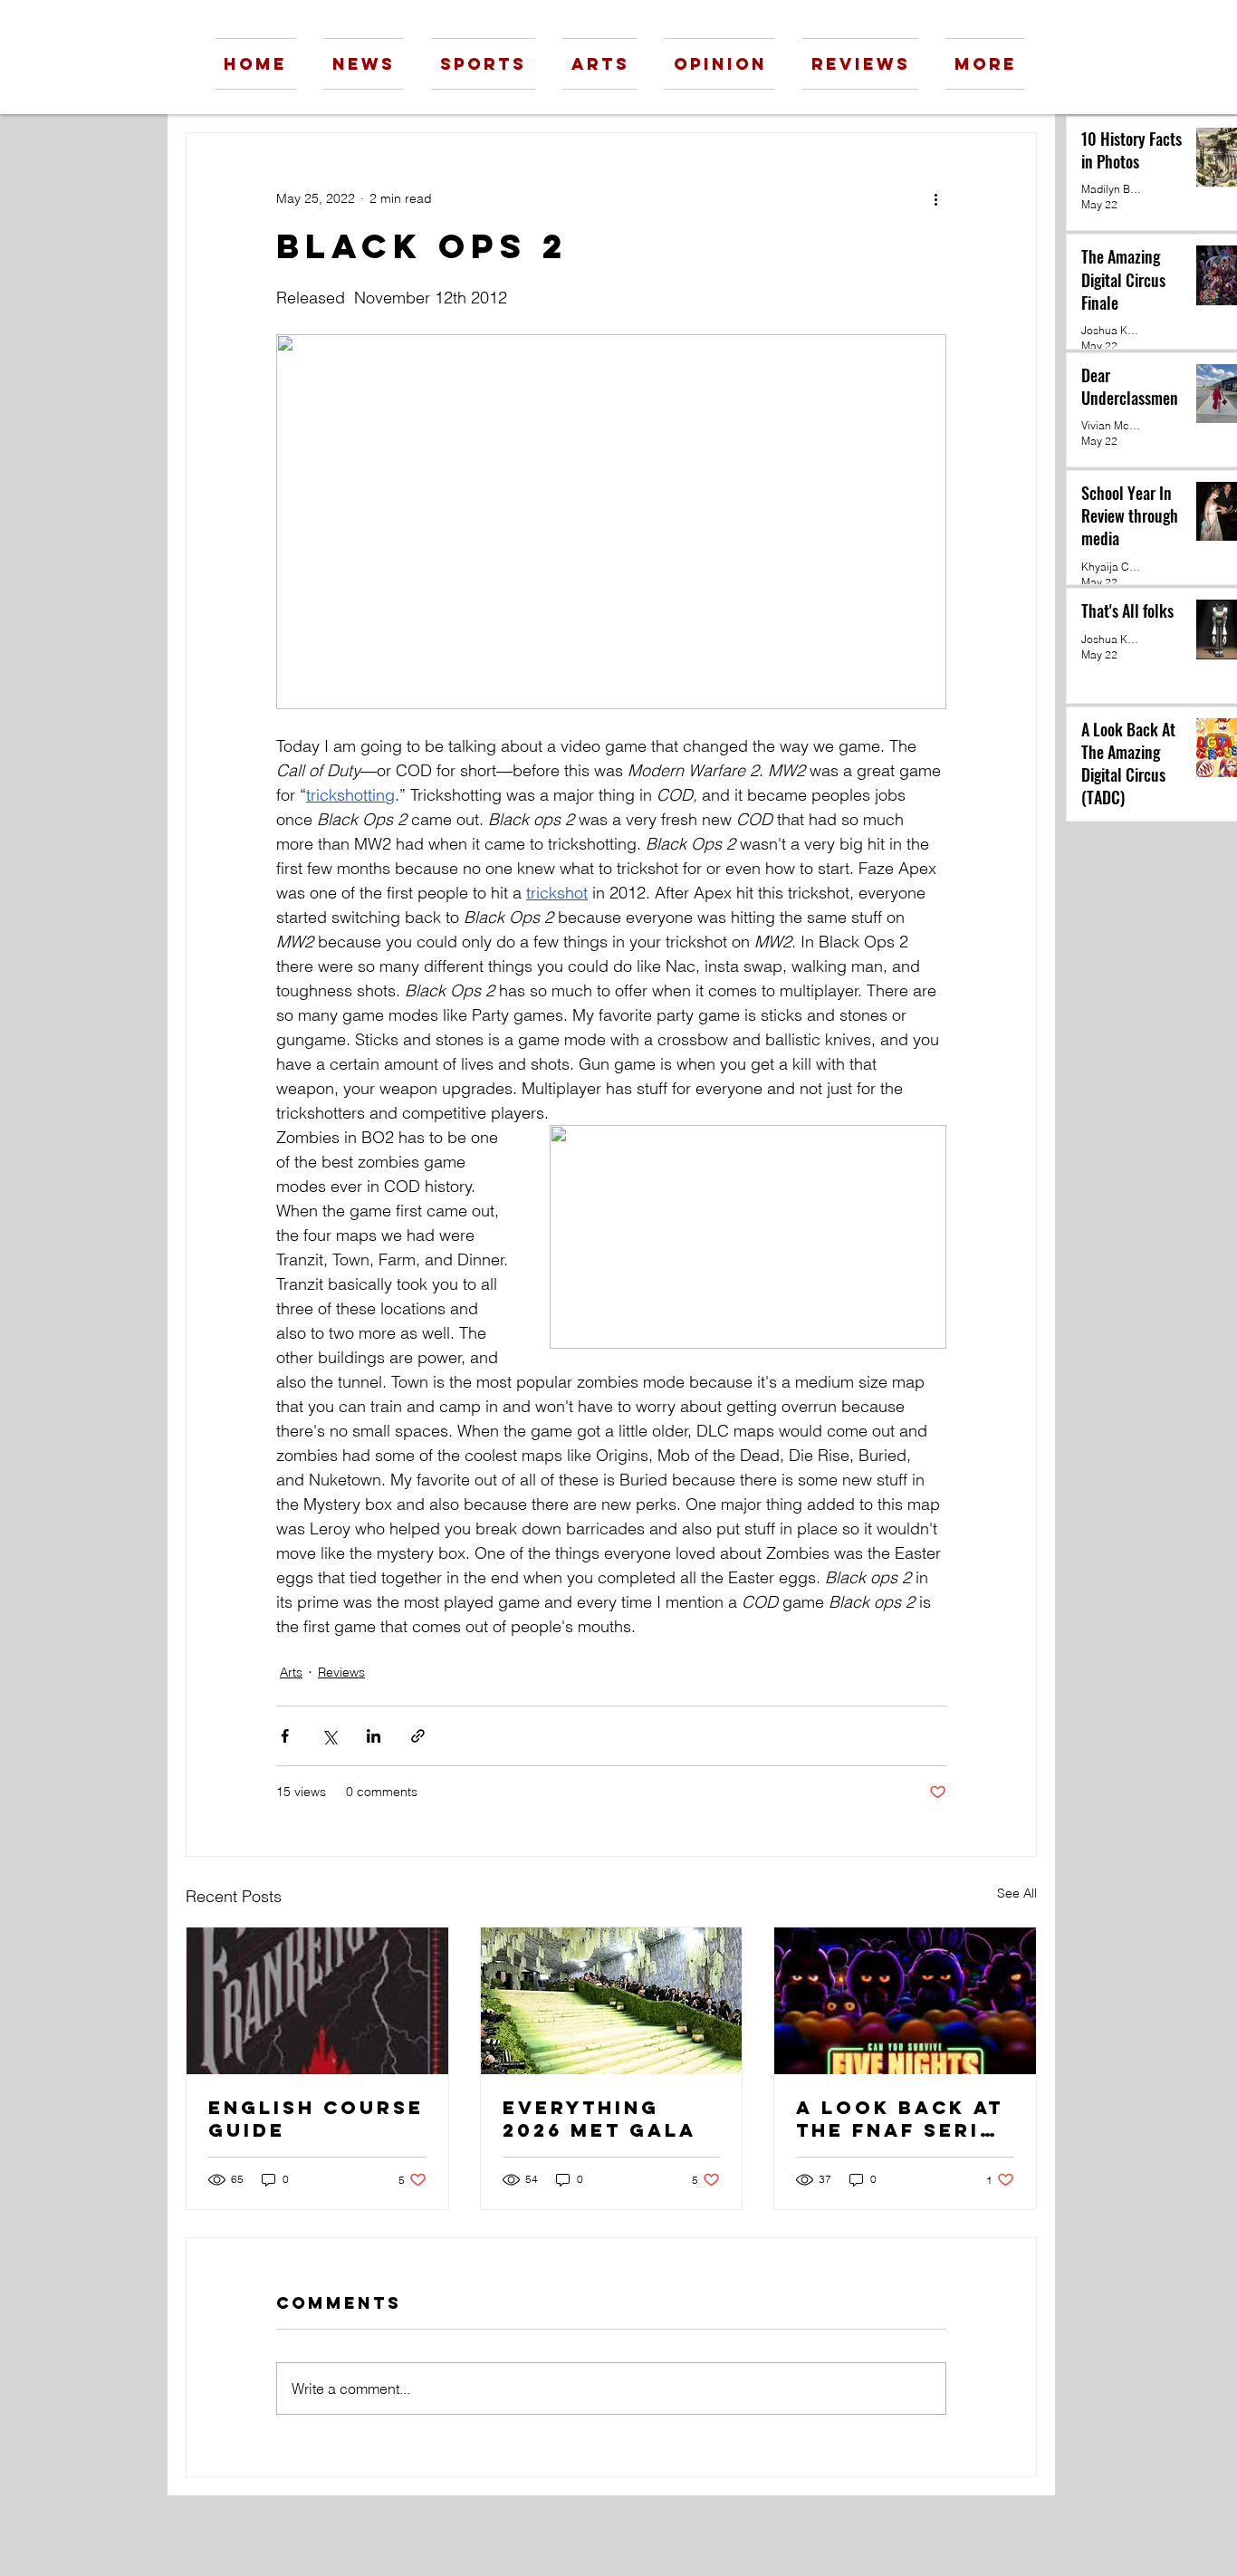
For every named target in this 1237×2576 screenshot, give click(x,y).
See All (1017, 1893)
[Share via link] (418, 1736)
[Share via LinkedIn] (374, 1736)
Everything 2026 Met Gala (599, 2119)
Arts (291, 1672)
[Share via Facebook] (285, 1736)
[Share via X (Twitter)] (329, 1736)
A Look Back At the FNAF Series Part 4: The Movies (903, 2119)
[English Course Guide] (317, 2001)
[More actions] (935, 198)
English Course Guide (316, 2119)
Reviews (341, 1672)
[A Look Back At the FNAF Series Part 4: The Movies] (905, 2001)
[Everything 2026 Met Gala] (612, 2001)
